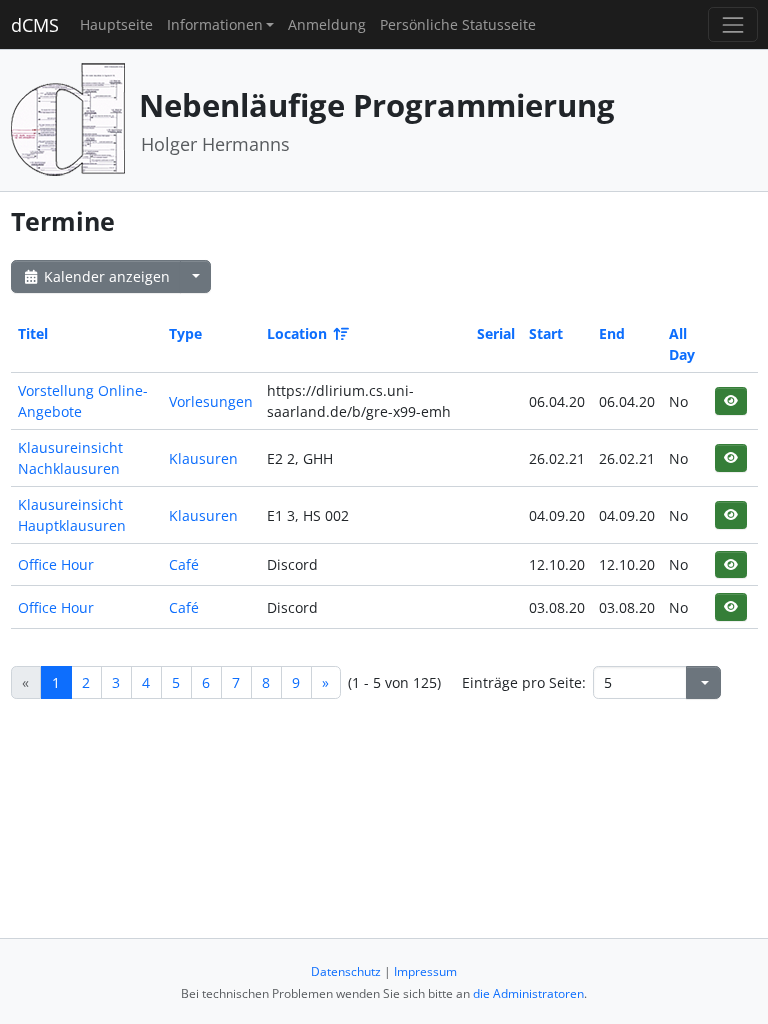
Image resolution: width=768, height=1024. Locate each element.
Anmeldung (327, 24)
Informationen (215, 24)
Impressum (425, 971)
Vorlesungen (211, 401)
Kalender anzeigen (105, 276)
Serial (496, 333)
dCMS (35, 25)
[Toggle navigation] (732, 24)
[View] (730, 400)
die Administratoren (528, 993)
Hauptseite (116, 24)
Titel (33, 333)
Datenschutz (346, 971)
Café (184, 564)
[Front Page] (68, 118)
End (612, 333)
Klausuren (203, 458)
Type (185, 333)
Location (297, 333)
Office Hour (56, 564)
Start (546, 333)
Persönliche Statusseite (458, 24)
